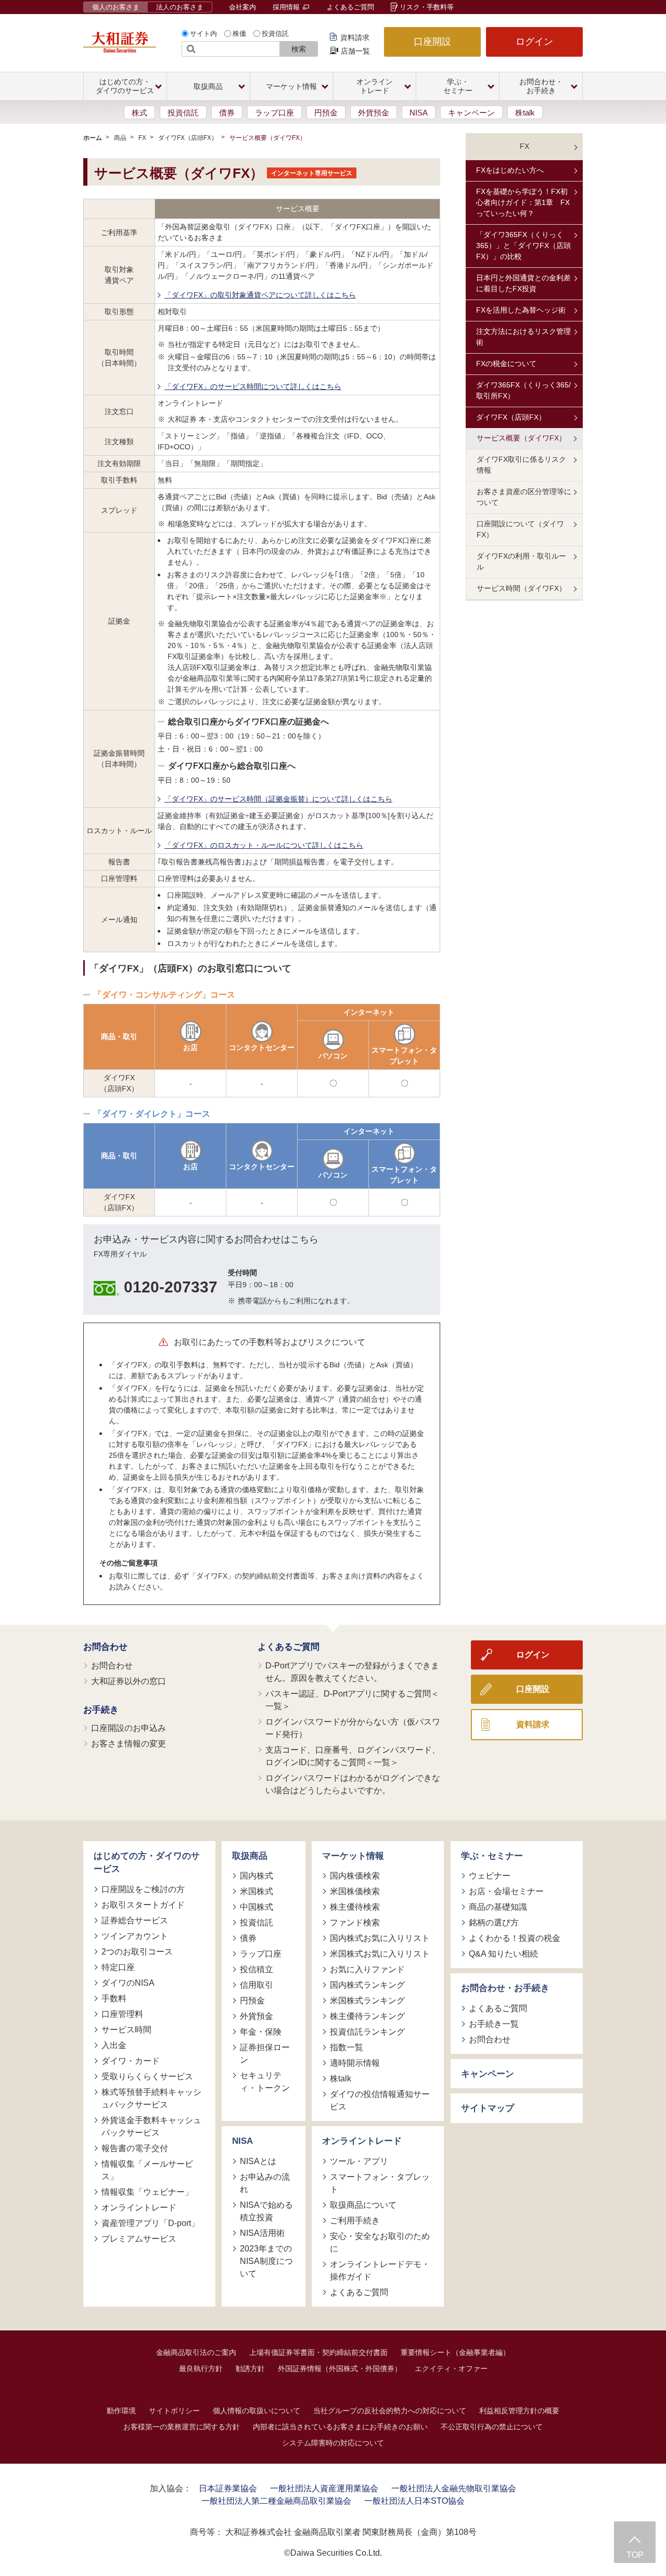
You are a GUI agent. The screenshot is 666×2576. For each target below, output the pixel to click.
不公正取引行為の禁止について (492, 2427)
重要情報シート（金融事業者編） (455, 2352)
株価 (239, 34)
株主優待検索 (355, 1907)
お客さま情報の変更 (129, 1744)
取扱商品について (363, 2205)
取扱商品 (250, 1856)
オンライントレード (139, 2208)
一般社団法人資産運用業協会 (324, 2488)
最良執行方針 (201, 2368)
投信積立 (257, 1969)
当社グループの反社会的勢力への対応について (390, 2411)
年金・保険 (261, 2032)
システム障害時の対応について (333, 2443)
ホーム (93, 138)
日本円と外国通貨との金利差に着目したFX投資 (523, 283)
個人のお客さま (116, 7)
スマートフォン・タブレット (380, 2183)
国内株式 (257, 1876)
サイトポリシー (174, 2411)
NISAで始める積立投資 (266, 2211)
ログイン (534, 42)
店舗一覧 (355, 51)
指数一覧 (347, 2047)
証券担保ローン (265, 2054)
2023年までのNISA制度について (266, 2261)
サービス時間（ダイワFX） (521, 588)
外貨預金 (374, 113)
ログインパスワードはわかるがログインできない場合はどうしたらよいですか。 (353, 1784)
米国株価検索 (355, 1891)
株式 (139, 113)
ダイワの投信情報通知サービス (380, 2100)
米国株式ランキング (367, 2001)
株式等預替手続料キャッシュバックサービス (151, 2098)
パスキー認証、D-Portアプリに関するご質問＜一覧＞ (352, 1700)
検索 (299, 49)
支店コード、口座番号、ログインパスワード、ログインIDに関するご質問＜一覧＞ (353, 1756)
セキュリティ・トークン (265, 2082)
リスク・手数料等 (427, 7)
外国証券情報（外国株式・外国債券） (340, 2368)
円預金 (326, 113)
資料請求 (355, 37)
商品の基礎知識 (498, 1907)
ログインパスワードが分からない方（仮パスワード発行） (353, 1728)
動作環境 (121, 2411)
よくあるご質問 (350, 7)
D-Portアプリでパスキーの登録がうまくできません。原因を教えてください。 (352, 1672)
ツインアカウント (135, 1936)
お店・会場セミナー (506, 1891)
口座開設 (432, 42)
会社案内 (242, 7)
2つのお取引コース (137, 1952)
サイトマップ (488, 2108)
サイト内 (203, 34)
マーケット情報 (353, 1856)
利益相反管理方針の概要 (519, 2411)
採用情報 (287, 7)
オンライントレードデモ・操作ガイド (380, 2270)
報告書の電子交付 (135, 2148)
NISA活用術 (262, 2233)
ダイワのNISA (128, 1983)
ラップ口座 (274, 113)
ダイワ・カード (131, 2061)
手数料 (114, 1998)
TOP (635, 2555)
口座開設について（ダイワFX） (520, 529)
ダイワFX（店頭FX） (188, 138)
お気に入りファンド (367, 1969)
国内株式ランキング (367, 1985)
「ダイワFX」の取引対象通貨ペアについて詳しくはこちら (260, 295)
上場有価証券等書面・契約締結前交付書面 (318, 2352)
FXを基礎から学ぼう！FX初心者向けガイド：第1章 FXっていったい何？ (523, 202)
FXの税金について (506, 364)
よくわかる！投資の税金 (515, 1938)
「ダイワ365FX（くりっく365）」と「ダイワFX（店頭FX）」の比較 (523, 245)
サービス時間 (126, 2030)
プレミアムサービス (139, 2239)
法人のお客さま (180, 7)
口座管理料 (122, 2014)
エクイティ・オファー (451, 2368)
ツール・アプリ (359, 2161)
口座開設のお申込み (129, 1728)
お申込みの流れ (265, 2183)
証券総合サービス (135, 1920)
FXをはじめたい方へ (510, 170)
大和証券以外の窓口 (129, 1681)
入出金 (114, 2045)
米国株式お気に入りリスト (380, 1954)
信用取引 (257, 1985)
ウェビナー (490, 1876)
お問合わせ (105, 1647)
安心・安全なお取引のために (380, 2242)
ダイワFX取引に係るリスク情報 (521, 465)
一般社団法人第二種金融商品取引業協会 (276, 2501)
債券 (227, 113)
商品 (120, 138)
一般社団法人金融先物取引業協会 (454, 2488)
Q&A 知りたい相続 (503, 1954)
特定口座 (118, 1967)
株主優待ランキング (367, 2016)
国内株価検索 (355, 1876)
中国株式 (257, 1907)
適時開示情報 (355, 2063)
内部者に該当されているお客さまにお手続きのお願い (340, 2427)
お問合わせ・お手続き (505, 1988)
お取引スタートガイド (143, 1905)
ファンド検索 (355, 1923)
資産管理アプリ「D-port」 (150, 2223)
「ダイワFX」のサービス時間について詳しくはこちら (253, 386)
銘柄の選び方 (494, 1923)
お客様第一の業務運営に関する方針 (182, 2427)
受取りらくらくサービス (147, 2076)
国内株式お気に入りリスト (380, 1938)
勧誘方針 (250, 2368)
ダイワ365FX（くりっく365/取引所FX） (523, 390)
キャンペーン (471, 113)
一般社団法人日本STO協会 (414, 2501)
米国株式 (257, 1891)
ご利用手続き (355, 2221)
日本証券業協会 (228, 2488)
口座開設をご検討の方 (143, 1889)
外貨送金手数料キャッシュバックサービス (151, 2126)
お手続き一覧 (494, 2024)
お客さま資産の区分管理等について (524, 497)
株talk (525, 113)
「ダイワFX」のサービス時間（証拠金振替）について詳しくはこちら (278, 799)
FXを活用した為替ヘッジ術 (521, 310)
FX (142, 138)
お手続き (101, 1710)
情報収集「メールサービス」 (147, 2170)
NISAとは (258, 2161)
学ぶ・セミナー (492, 1856)
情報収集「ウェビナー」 (147, 2192)
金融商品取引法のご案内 (196, 2352)
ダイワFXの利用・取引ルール (521, 561)
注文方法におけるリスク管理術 (523, 337)
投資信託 (275, 34)
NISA (419, 113)
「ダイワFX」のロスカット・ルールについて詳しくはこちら (264, 845)
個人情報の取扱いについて (257, 2411)
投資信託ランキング (367, 2032)
